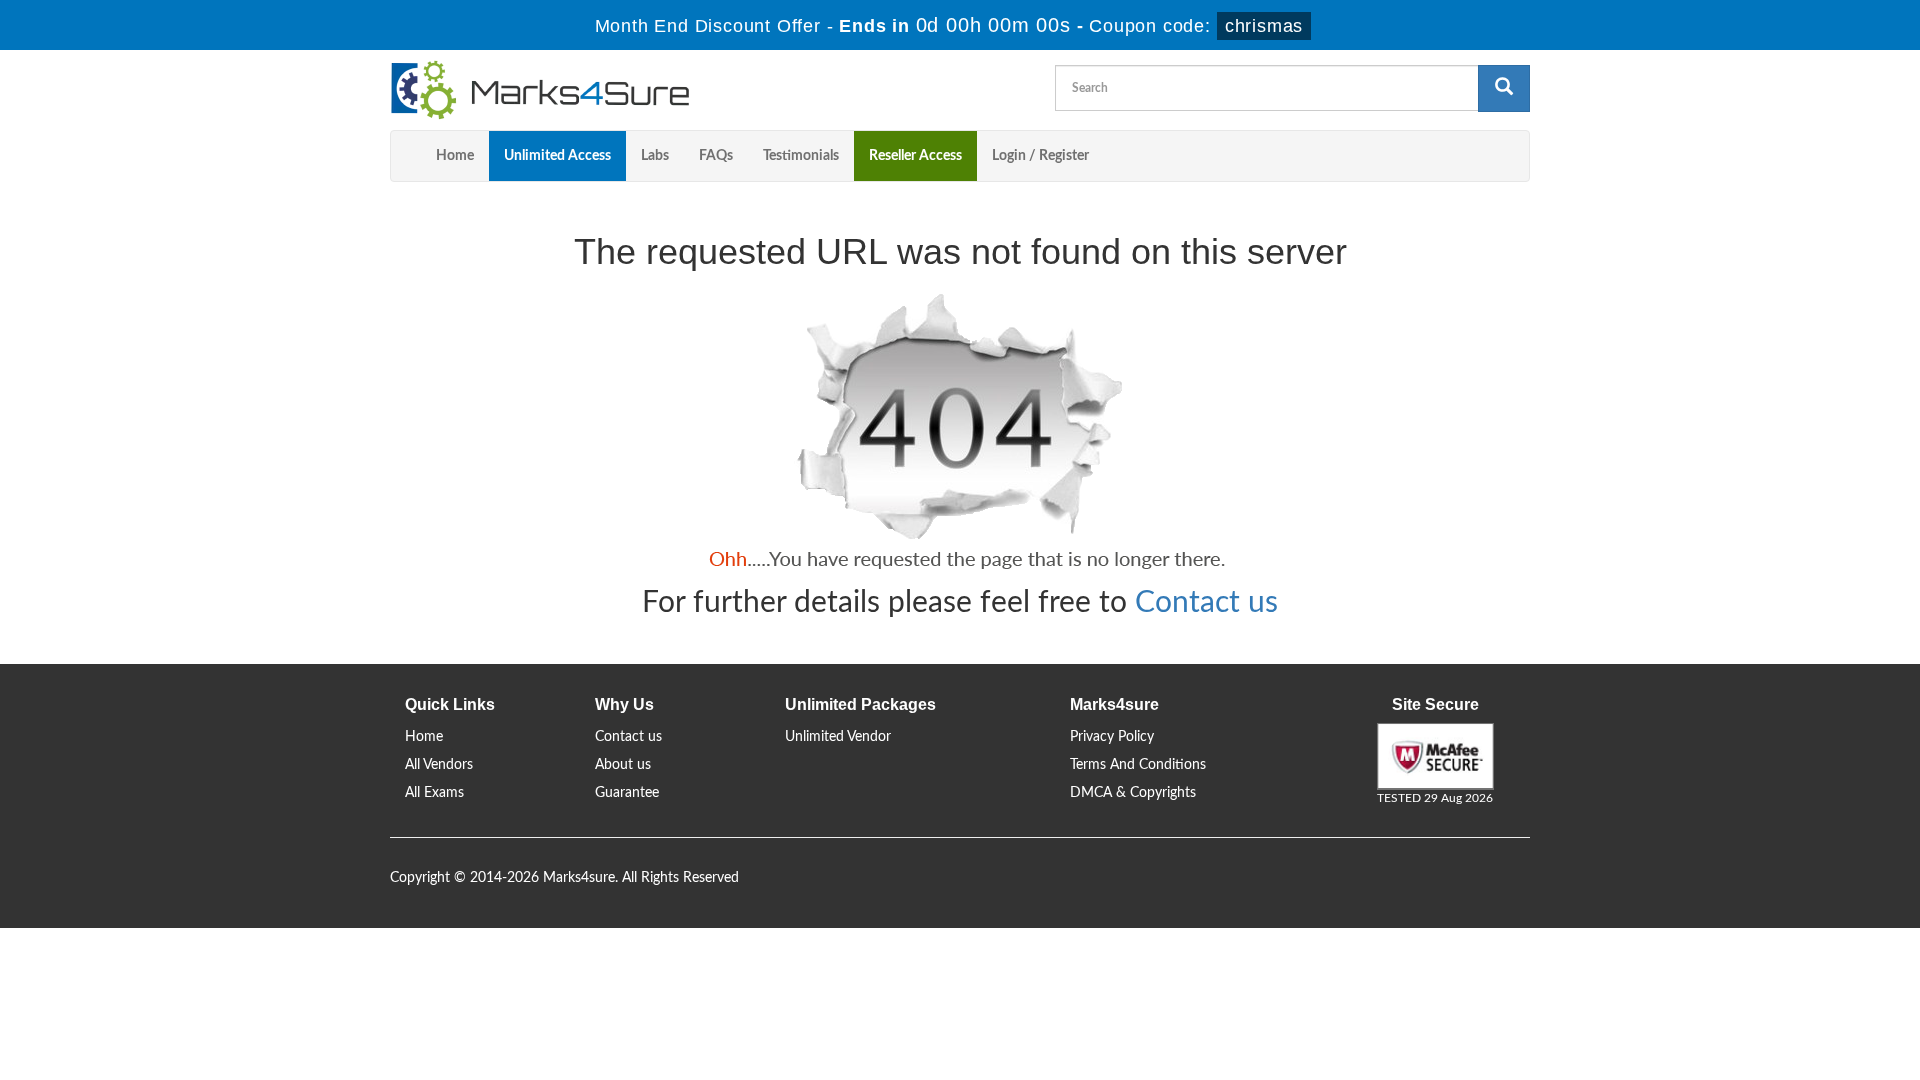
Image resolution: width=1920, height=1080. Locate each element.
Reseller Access (915, 156)
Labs (655, 156)
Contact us (1206, 603)
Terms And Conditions (1138, 765)
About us (623, 765)
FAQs (716, 156)
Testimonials (801, 156)
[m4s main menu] (406, 156)
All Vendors (439, 765)
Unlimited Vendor (838, 737)
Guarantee (627, 793)
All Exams (434, 793)
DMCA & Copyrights (1133, 793)
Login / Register (1040, 156)
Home (455, 156)
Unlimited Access (557, 156)
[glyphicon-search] (1504, 88)
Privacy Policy (1112, 737)
